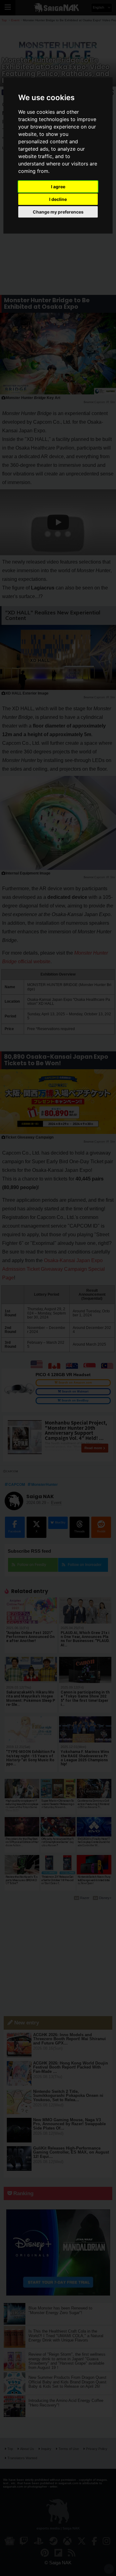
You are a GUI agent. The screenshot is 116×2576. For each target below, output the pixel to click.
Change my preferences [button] (58, 212)
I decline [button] (58, 199)
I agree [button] (58, 187)
